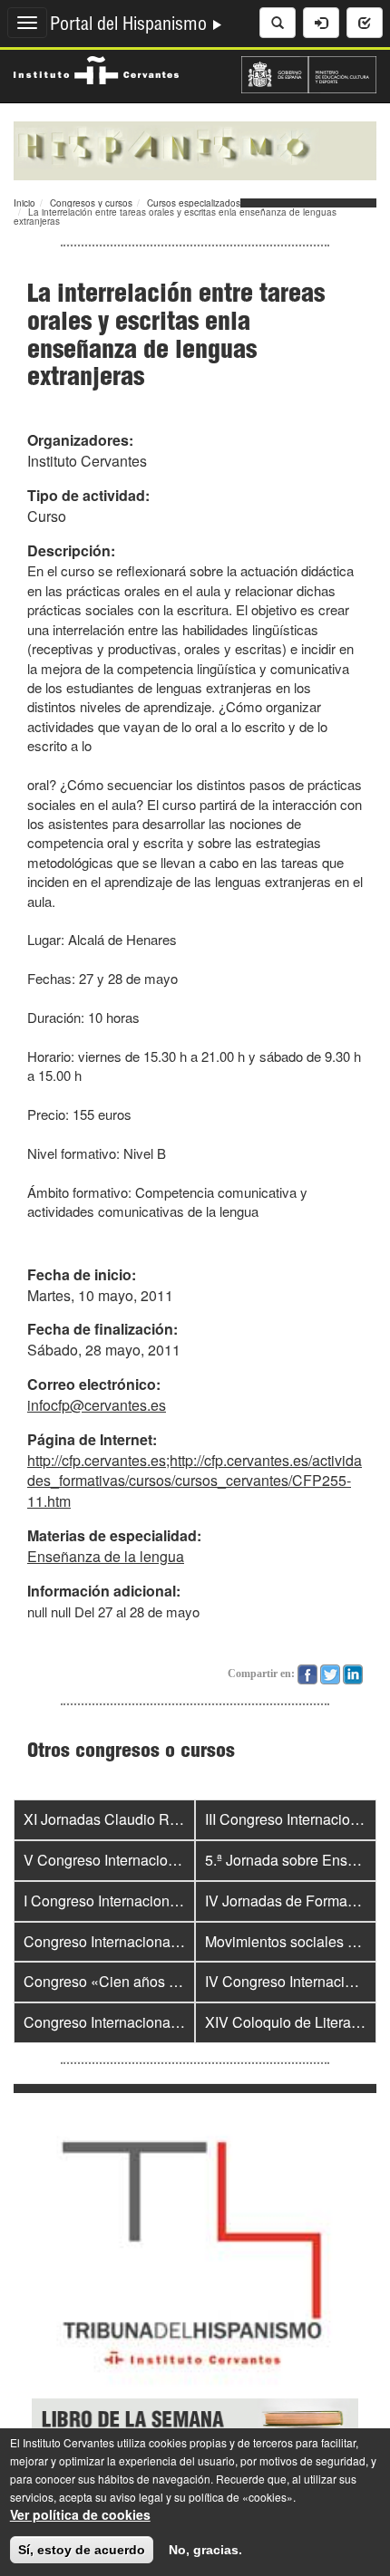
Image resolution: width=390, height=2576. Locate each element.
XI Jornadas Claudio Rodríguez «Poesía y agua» (181, 1819)
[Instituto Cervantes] (96, 68)
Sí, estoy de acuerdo (82, 2550)
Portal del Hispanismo (131, 26)
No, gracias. (205, 2550)
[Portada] (195, 149)
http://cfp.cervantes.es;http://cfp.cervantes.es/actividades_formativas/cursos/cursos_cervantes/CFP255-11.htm (195, 1481)
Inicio (24, 203)
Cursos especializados (194, 203)
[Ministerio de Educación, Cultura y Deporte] (309, 72)
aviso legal (136, 2497)
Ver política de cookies (80, 2514)
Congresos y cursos (91, 203)
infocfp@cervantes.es (97, 1405)
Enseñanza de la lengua (106, 1556)
